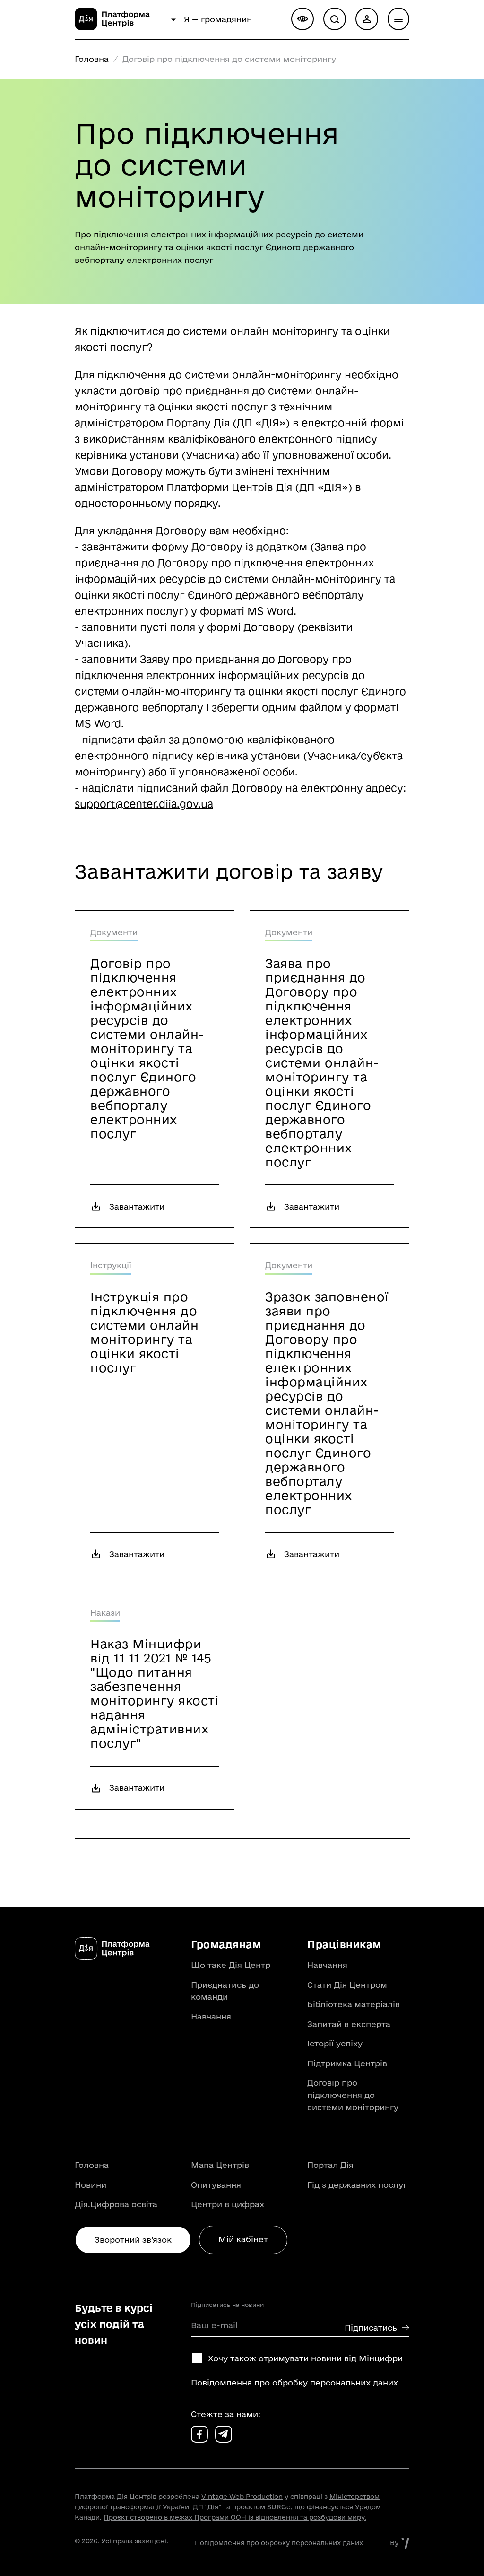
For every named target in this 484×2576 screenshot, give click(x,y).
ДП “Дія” (207, 2507)
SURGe (279, 2507)
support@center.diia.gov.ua (144, 804)
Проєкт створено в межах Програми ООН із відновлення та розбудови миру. (235, 2517)
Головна (92, 59)
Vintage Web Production (242, 2497)
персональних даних (354, 2382)
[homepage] (121, 27)
